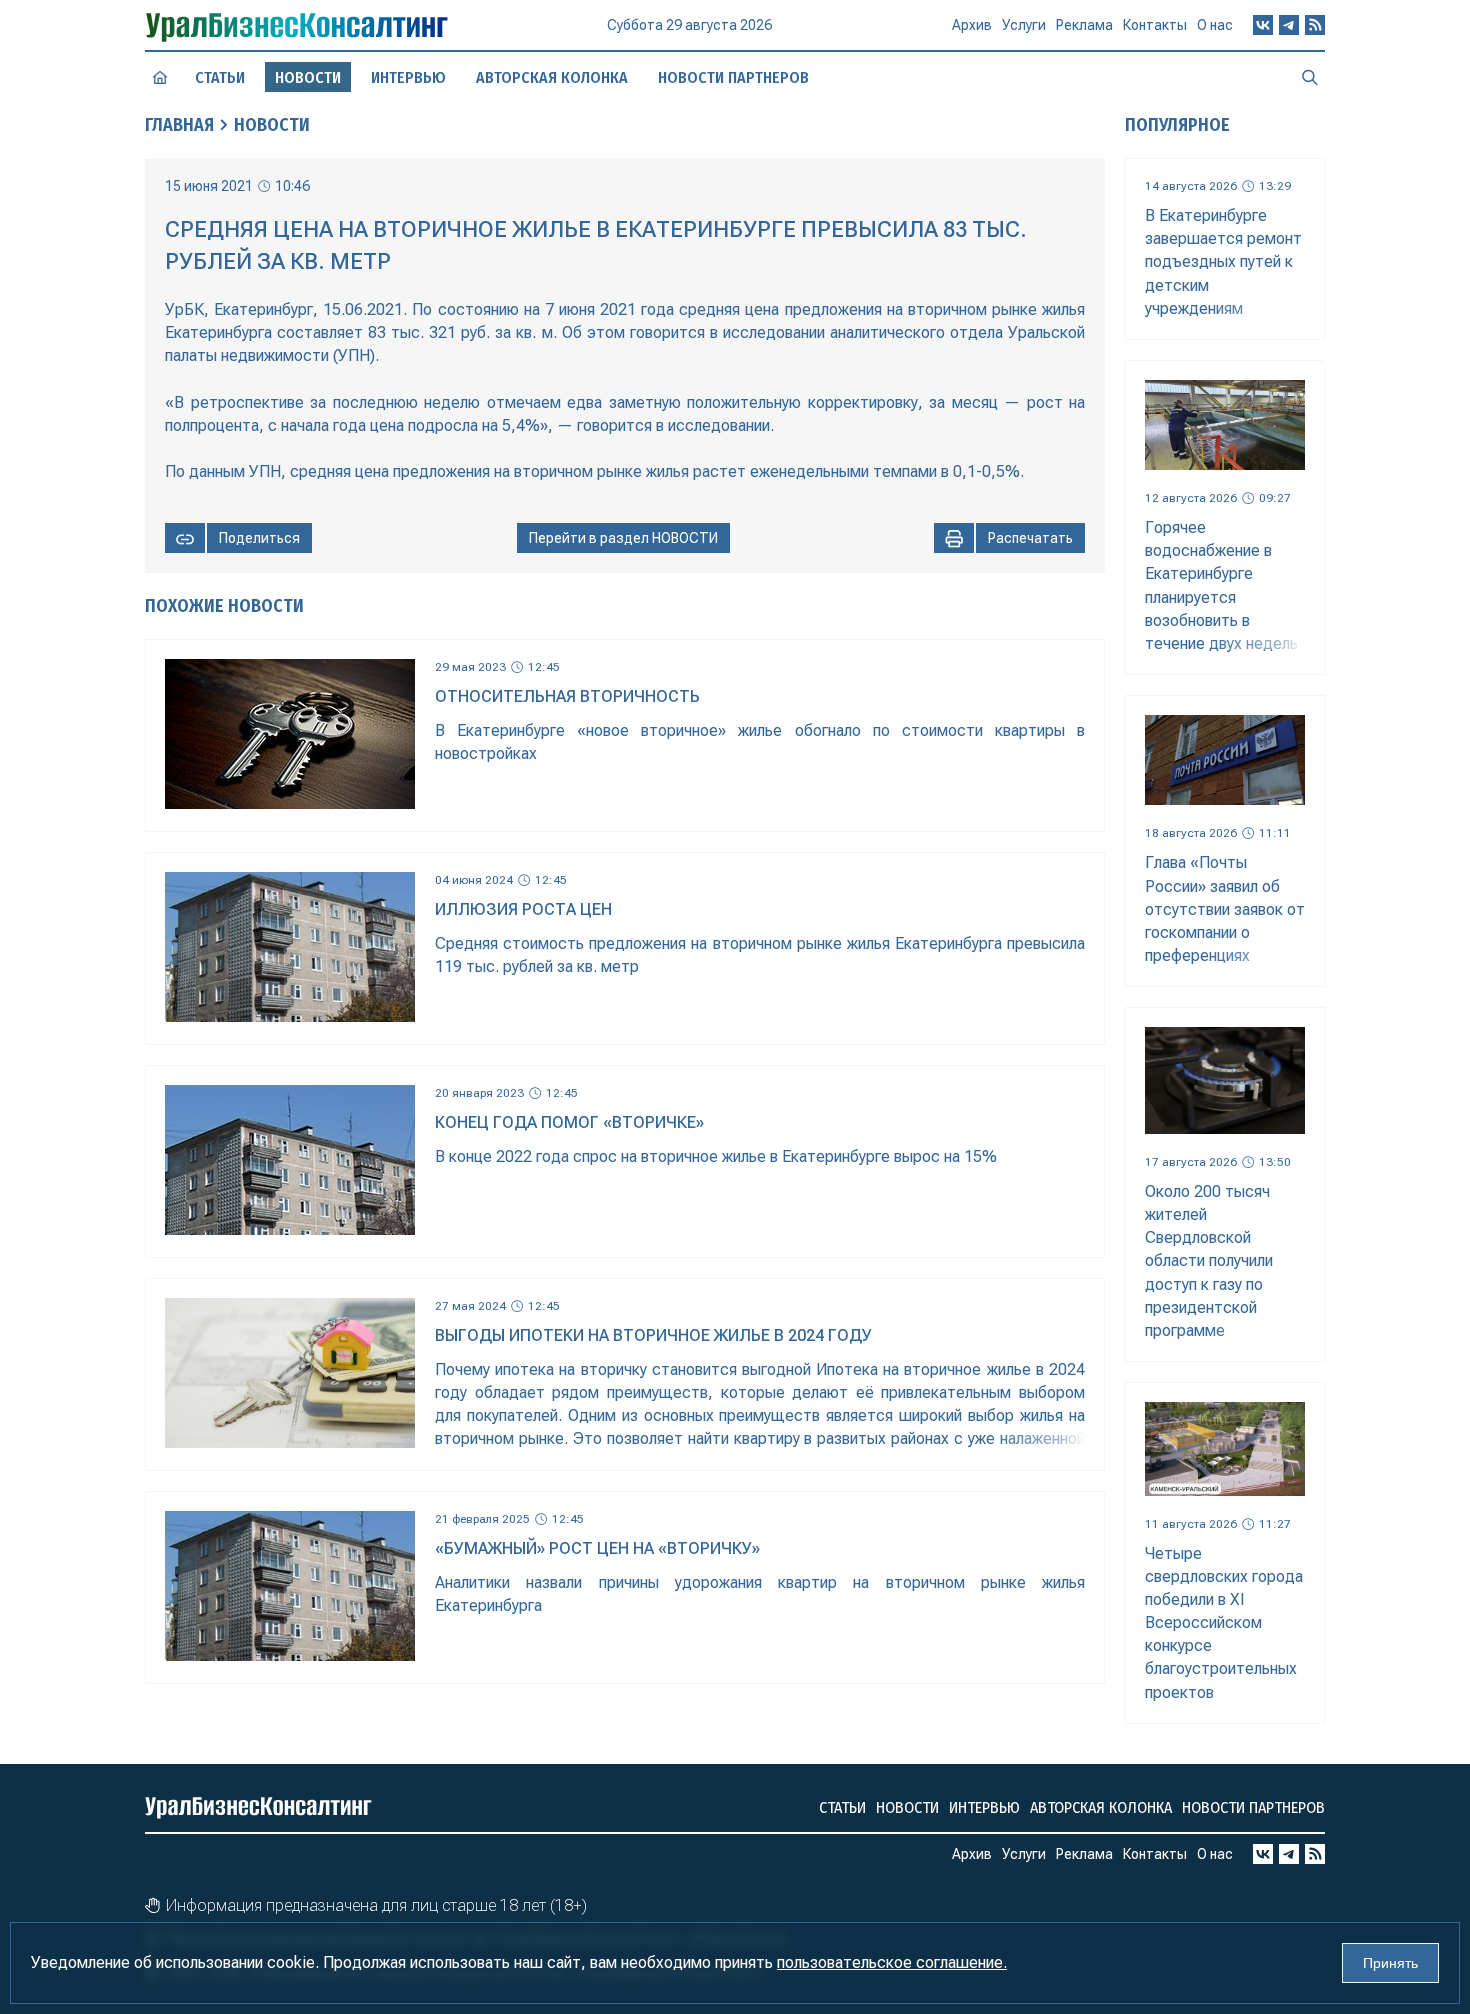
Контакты (1155, 25)
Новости (272, 125)
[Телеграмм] (1289, 25)
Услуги (1024, 25)
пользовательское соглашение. (892, 1962)
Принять (1390, 1963)
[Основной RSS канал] (1315, 25)
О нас (1215, 25)
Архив (972, 25)
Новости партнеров (733, 77)
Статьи (220, 77)
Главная (179, 125)
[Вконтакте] (1263, 25)
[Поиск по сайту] (1310, 77)
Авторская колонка (552, 77)
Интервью (408, 77)
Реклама (1084, 25)
